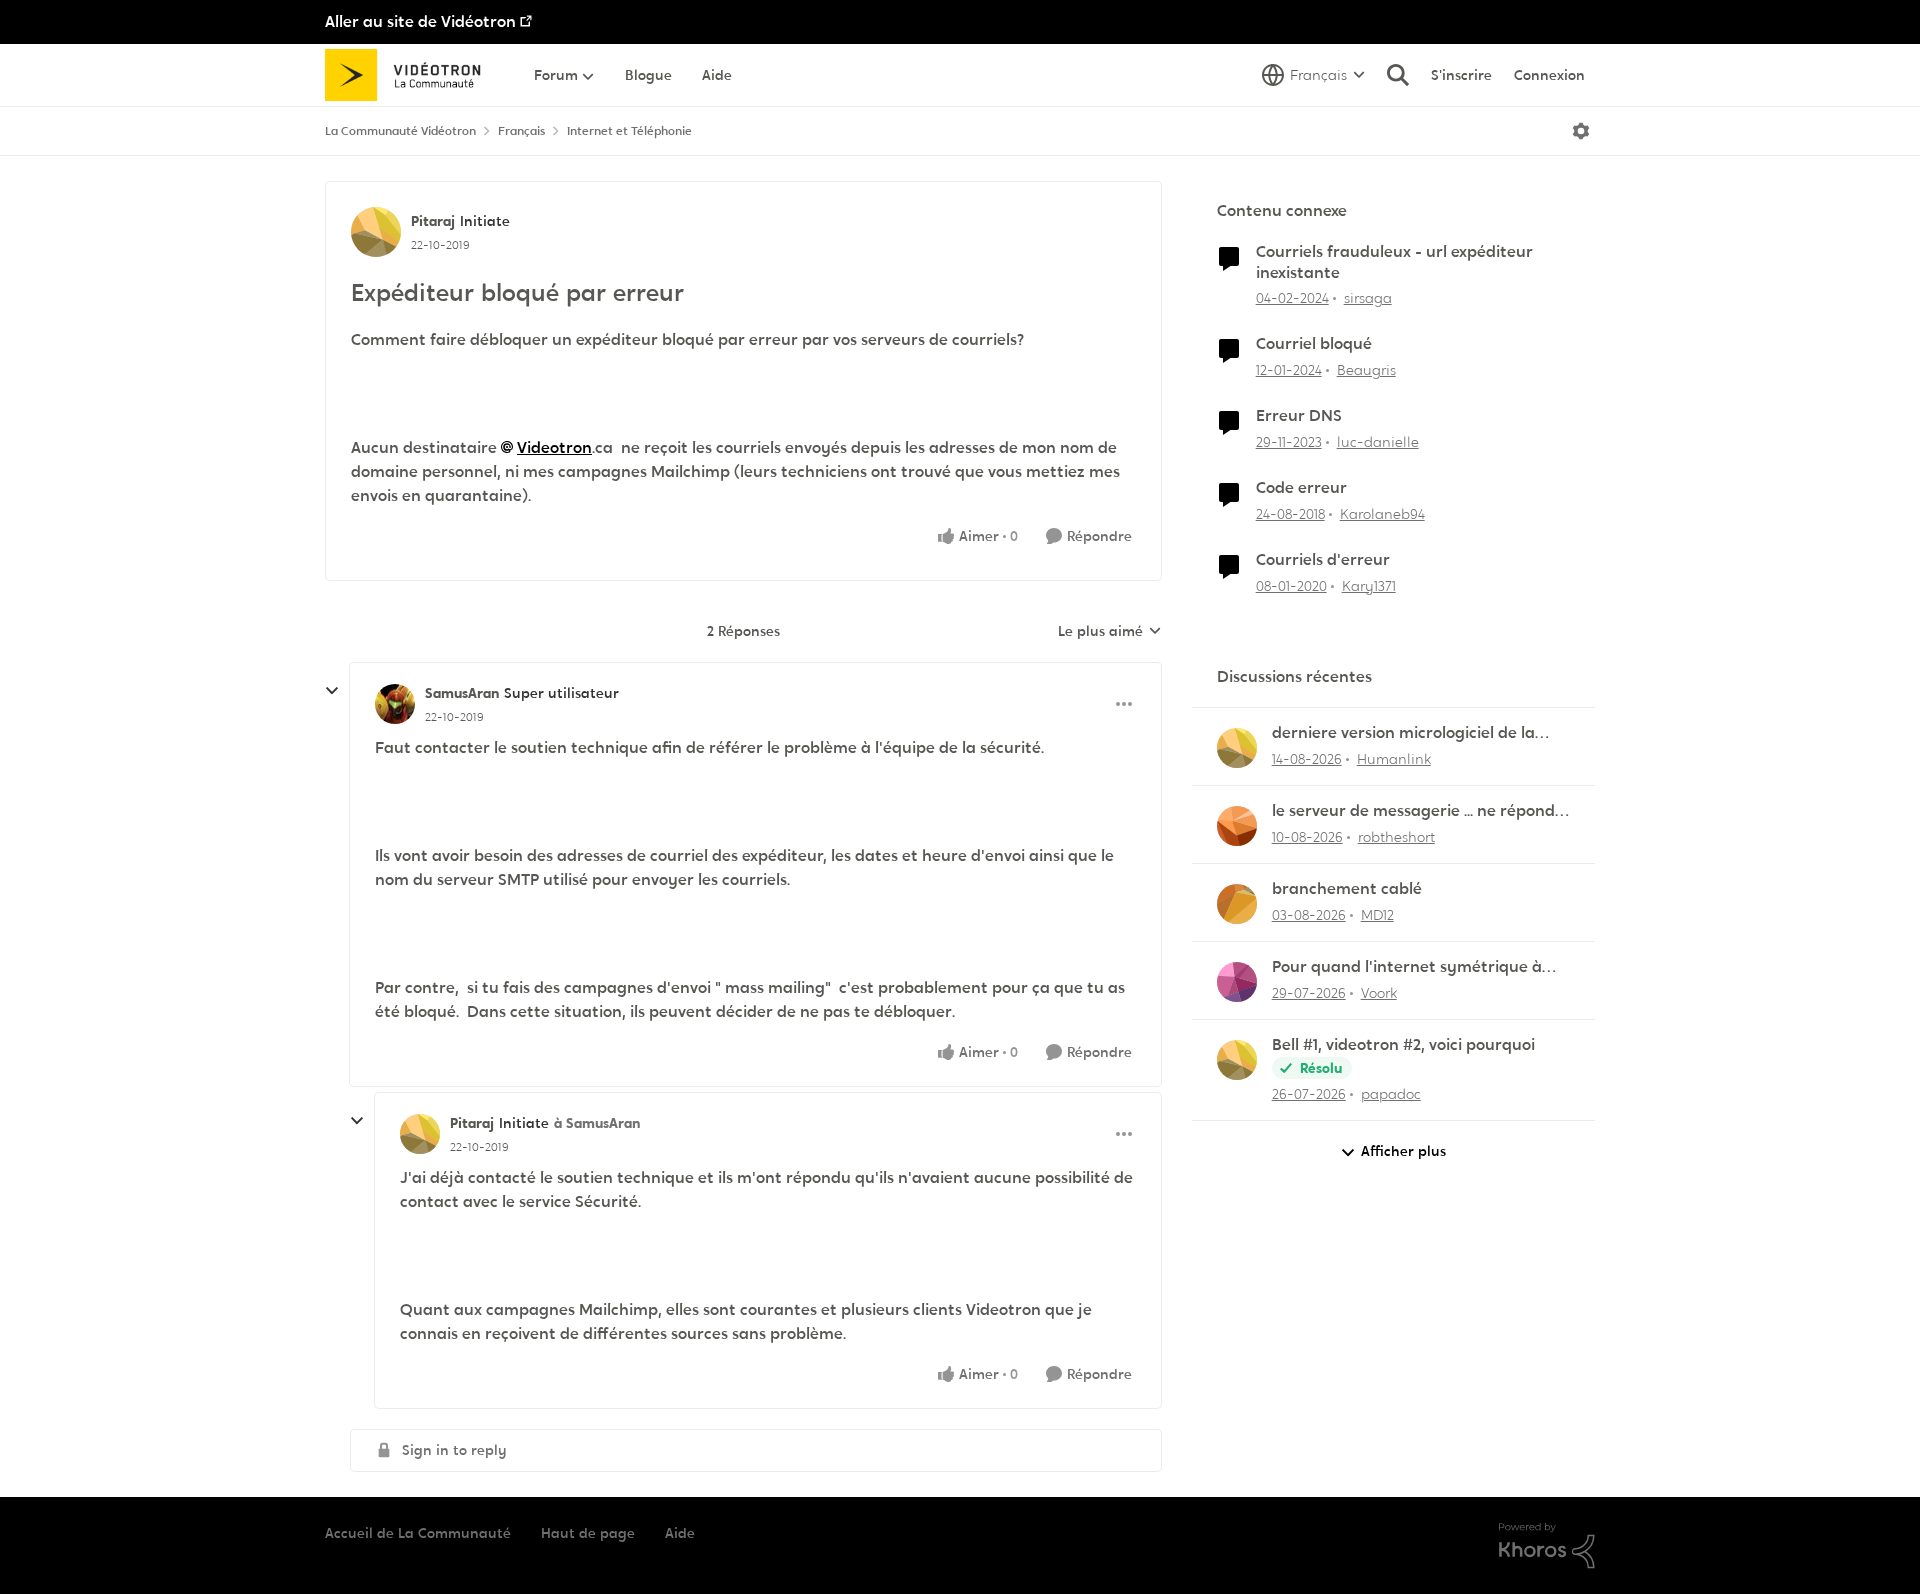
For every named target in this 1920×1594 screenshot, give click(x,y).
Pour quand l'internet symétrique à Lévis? (1407, 967)
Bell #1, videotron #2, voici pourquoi (1403, 1045)
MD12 (1377, 915)
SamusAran (462, 693)
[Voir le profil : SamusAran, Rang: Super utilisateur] (395, 704)
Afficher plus (1403, 1151)
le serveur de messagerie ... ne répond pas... (1413, 811)
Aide (680, 1533)
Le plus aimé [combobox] (1110, 632)
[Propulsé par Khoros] (1547, 1546)
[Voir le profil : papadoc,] (1237, 1060)
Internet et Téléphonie (629, 131)
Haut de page (588, 1533)
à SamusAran (597, 1123)
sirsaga (1368, 298)
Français (521, 131)
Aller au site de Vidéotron (420, 21)
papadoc (1391, 1094)
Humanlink (1394, 759)
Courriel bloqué (1314, 344)
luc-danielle (1378, 442)
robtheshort (1396, 837)
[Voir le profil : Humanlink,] (1237, 748)
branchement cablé (1347, 889)
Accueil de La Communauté (418, 1533)
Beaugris (1366, 370)
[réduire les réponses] (332, 691)
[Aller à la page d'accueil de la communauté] (409, 75)
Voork (1379, 993)
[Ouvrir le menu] (1581, 131)
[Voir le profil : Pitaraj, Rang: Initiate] (376, 232)
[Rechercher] (1398, 75)
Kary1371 (1369, 586)
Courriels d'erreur (1323, 560)
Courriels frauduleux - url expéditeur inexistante (1394, 262)
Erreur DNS (1299, 416)
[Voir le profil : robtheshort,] (1237, 826)
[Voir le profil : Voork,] (1237, 982)
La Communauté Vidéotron (400, 131)
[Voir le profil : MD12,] (1237, 904)
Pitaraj (433, 221)
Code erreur (1301, 488)
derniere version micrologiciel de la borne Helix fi (1403, 733)
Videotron (554, 447)
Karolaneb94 (1382, 514)
